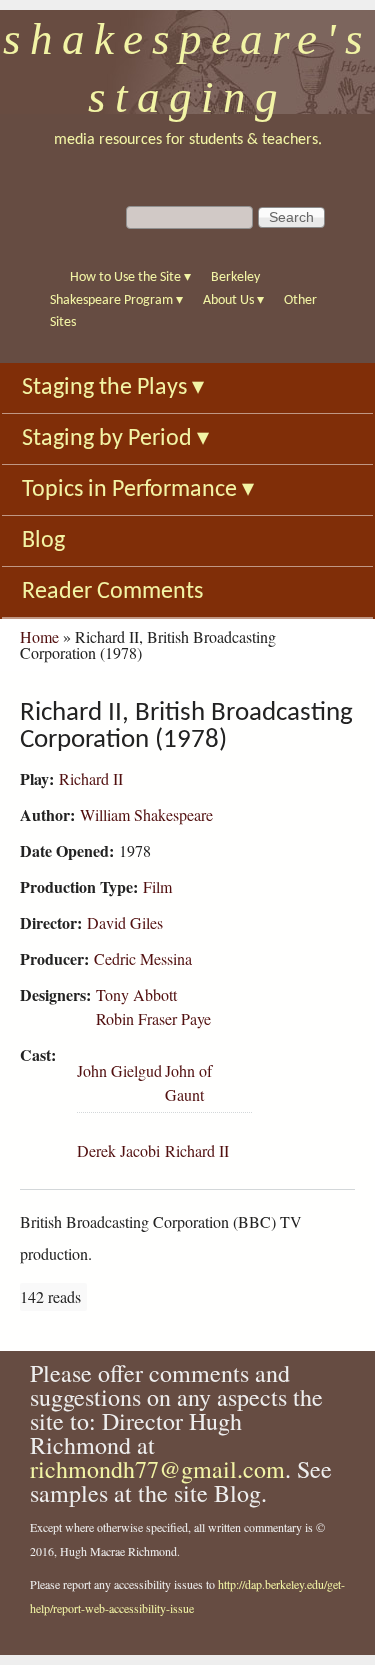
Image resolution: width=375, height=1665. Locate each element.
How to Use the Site (130, 277)
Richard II (91, 778)
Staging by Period (115, 439)
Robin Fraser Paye (153, 1018)
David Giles (125, 922)
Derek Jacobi (118, 1150)
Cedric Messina (143, 958)
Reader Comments (112, 592)
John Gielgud (119, 1070)
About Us (233, 300)
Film (157, 886)
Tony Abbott (136, 994)
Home (39, 636)
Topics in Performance (138, 490)
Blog (43, 541)
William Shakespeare (146, 814)
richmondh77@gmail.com (157, 1469)
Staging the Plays (113, 388)
